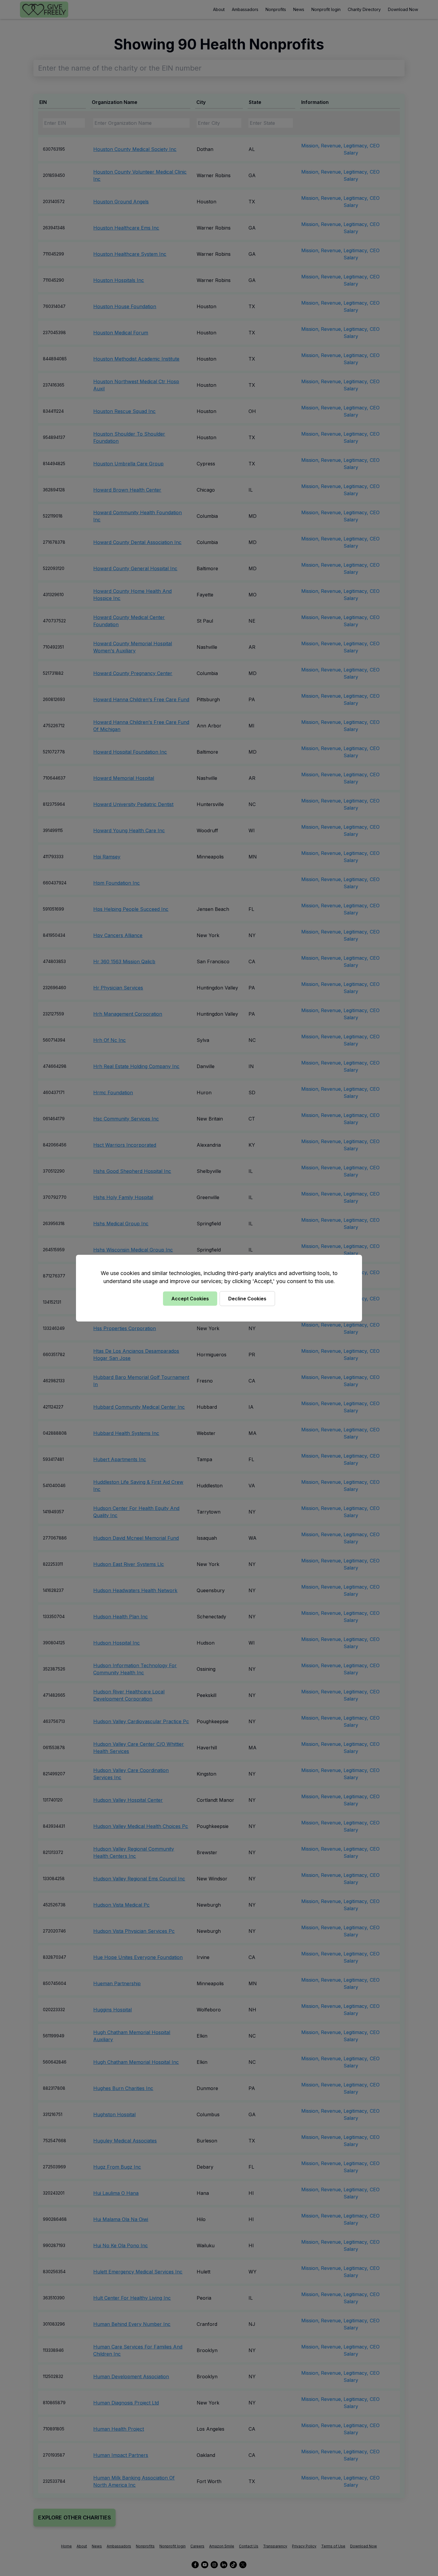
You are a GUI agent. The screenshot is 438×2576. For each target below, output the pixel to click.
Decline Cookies (247, 1299)
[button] (219, 1288)
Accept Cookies (190, 1299)
